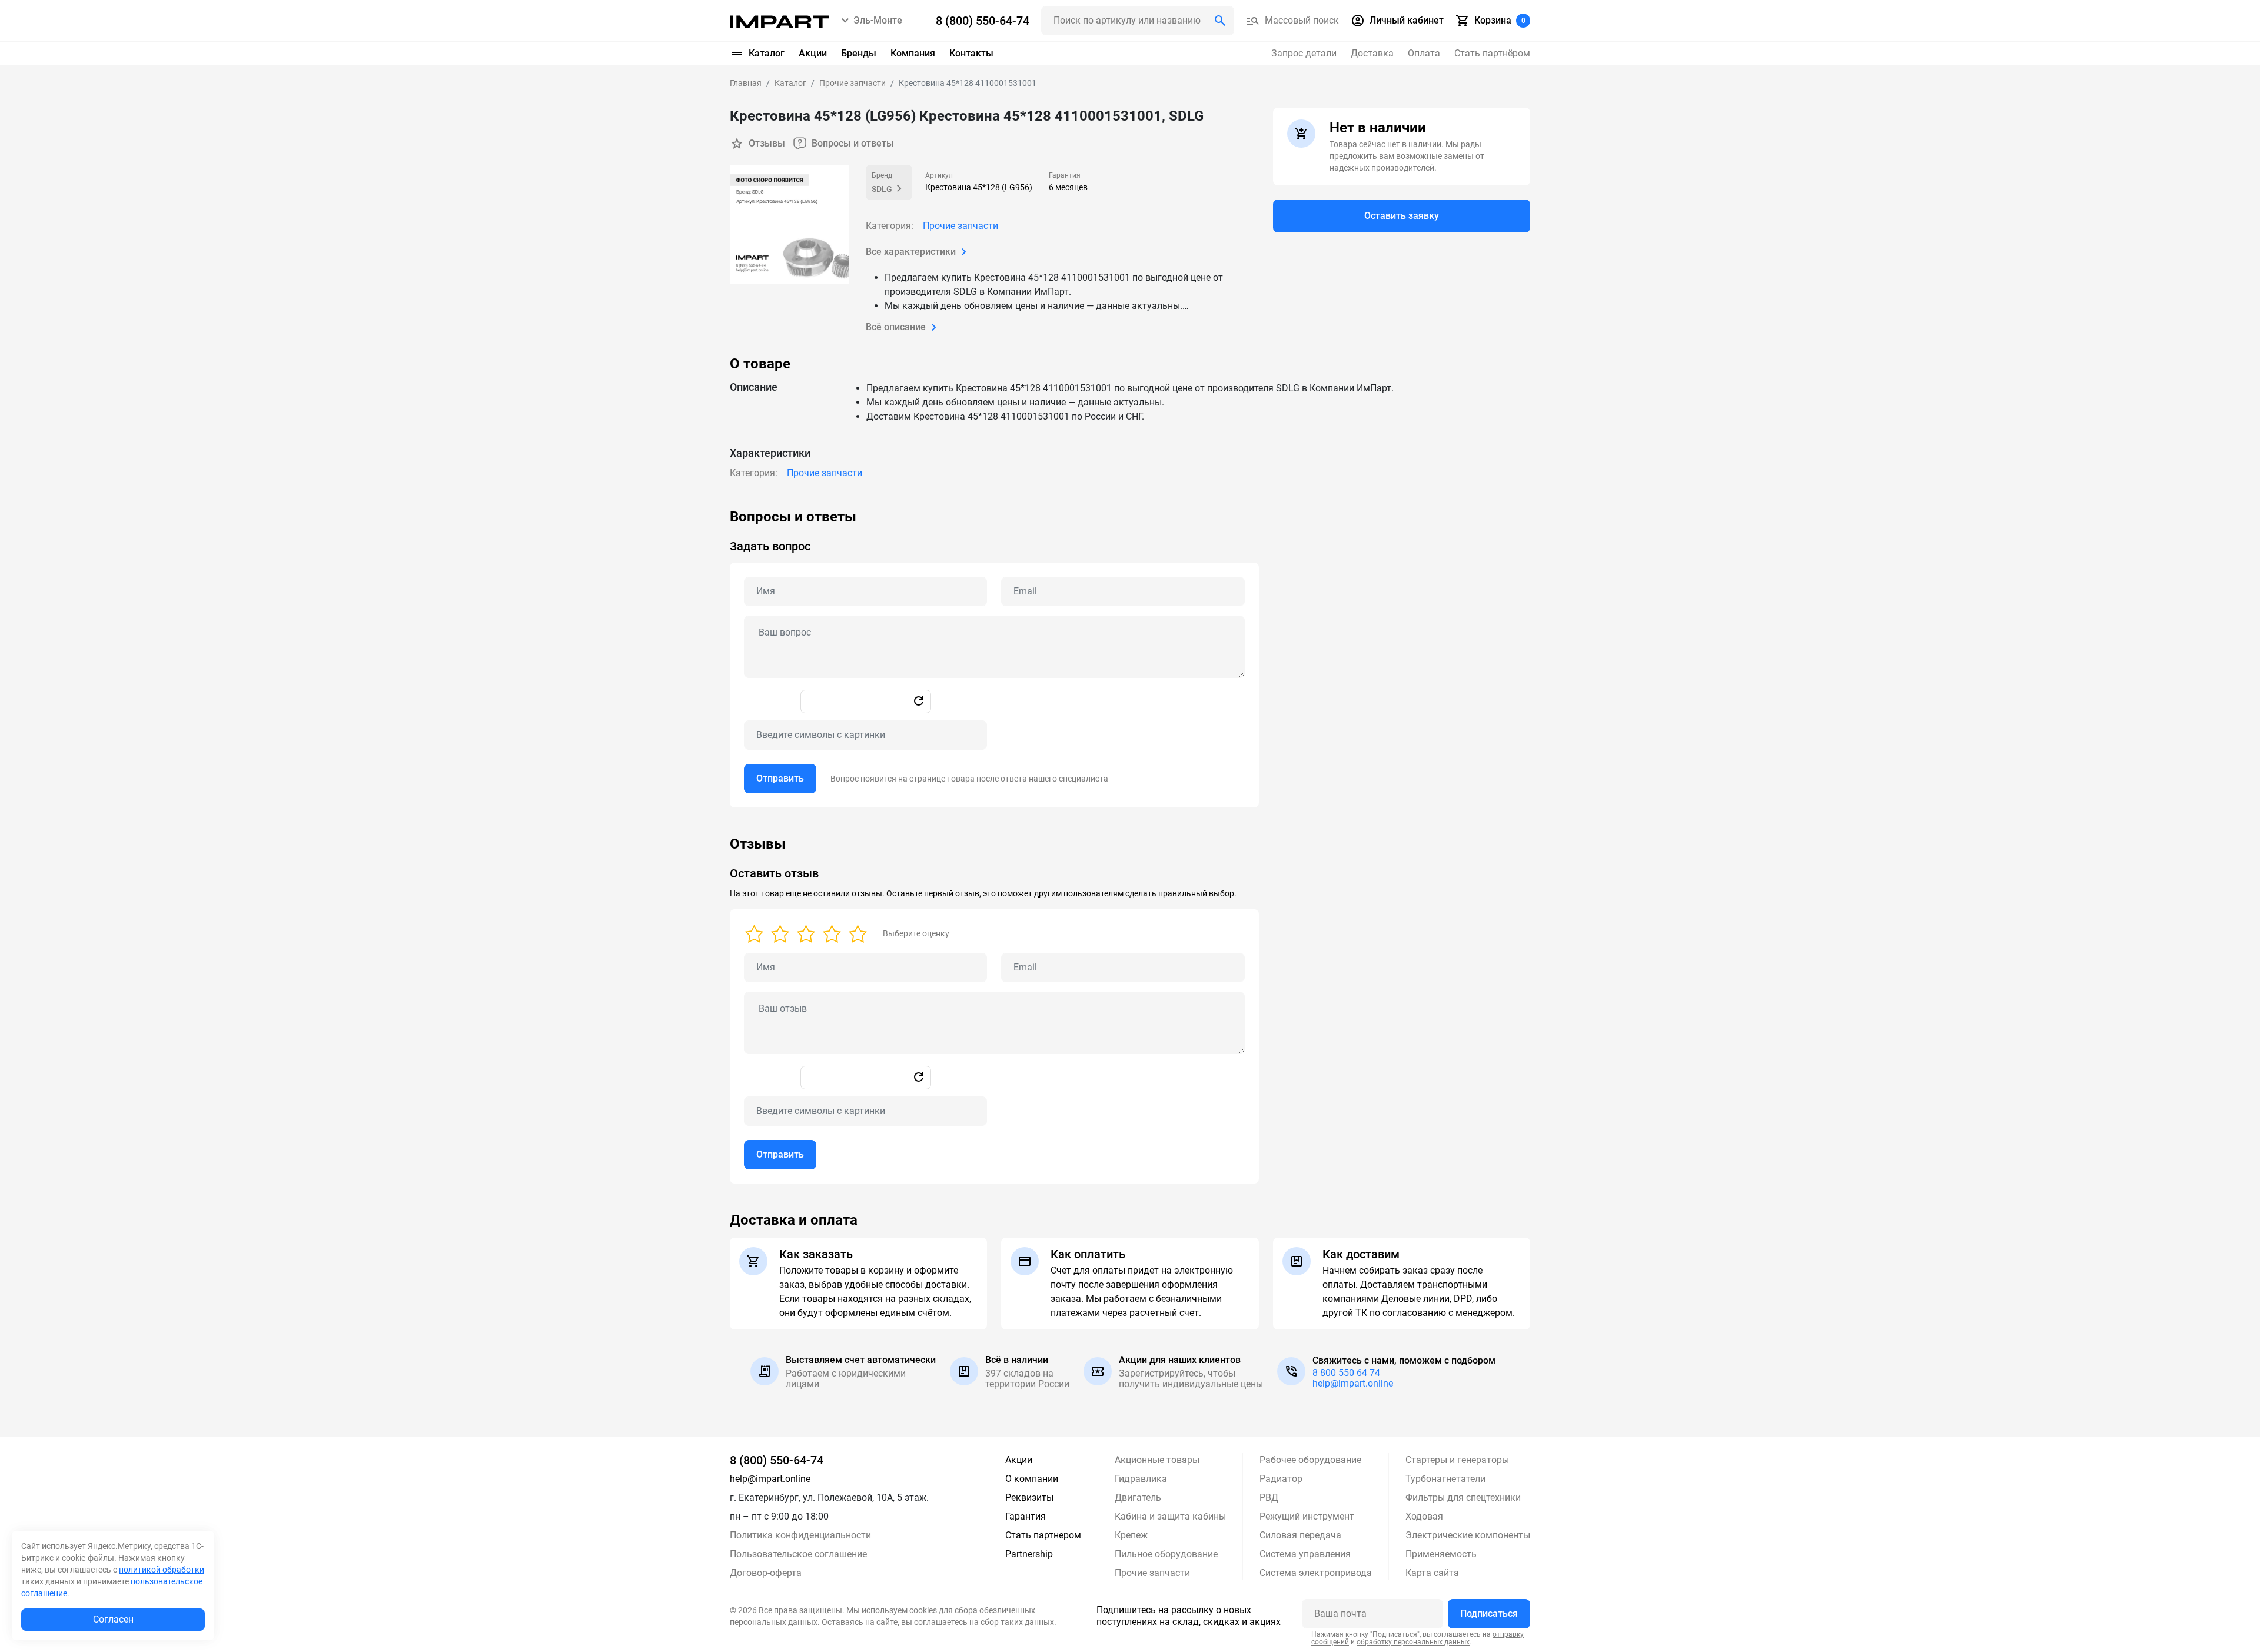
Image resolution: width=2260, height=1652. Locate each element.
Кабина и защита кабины (1170, 1516)
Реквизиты (1029, 1498)
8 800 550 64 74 (1346, 1373)
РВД (1269, 1498)
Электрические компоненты (1468, 1535)
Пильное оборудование (1166, 1554)
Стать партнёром (1492, 53)
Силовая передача (1300, 1535)
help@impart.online (1353, 1383)
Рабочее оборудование (1310, 1460)
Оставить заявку (1402, 216)
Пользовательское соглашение (798, 1554)
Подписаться (1489, 1613)
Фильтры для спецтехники (1463, 1498)
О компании (1032, 1479)
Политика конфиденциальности (800, 1535)
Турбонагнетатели (1445, 1479)
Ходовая (1424, 1516)
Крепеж (1131, 1535)
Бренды (859, 53)
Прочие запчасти (960, 226)
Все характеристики (911, 252)
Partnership (1029, 1554)
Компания (913, 53)
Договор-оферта (766, 1573)
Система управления (1305, 1554)
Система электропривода (1316, 1573)
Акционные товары (1157, 1460)
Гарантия (1026, 1516)
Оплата (1424, 53)
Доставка (1372, 53)
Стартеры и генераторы (1457, 1460)
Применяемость (1441, 1554)
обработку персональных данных (1413, 1642)
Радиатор (1281, 1479)
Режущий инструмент (1307, 1516)
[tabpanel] (1130, 658)
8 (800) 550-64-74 (777, 1460)
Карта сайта (1432, 1573)
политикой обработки (162, 1570)
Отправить (780, 778)
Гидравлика (1141, 1479)
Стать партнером (1043, 1535)
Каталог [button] (767, 53)
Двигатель (1138, 1498)
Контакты (971, 53)
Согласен (113, 1619)
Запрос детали (1304, 53)
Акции (813, 53)
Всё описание (896, 327)
